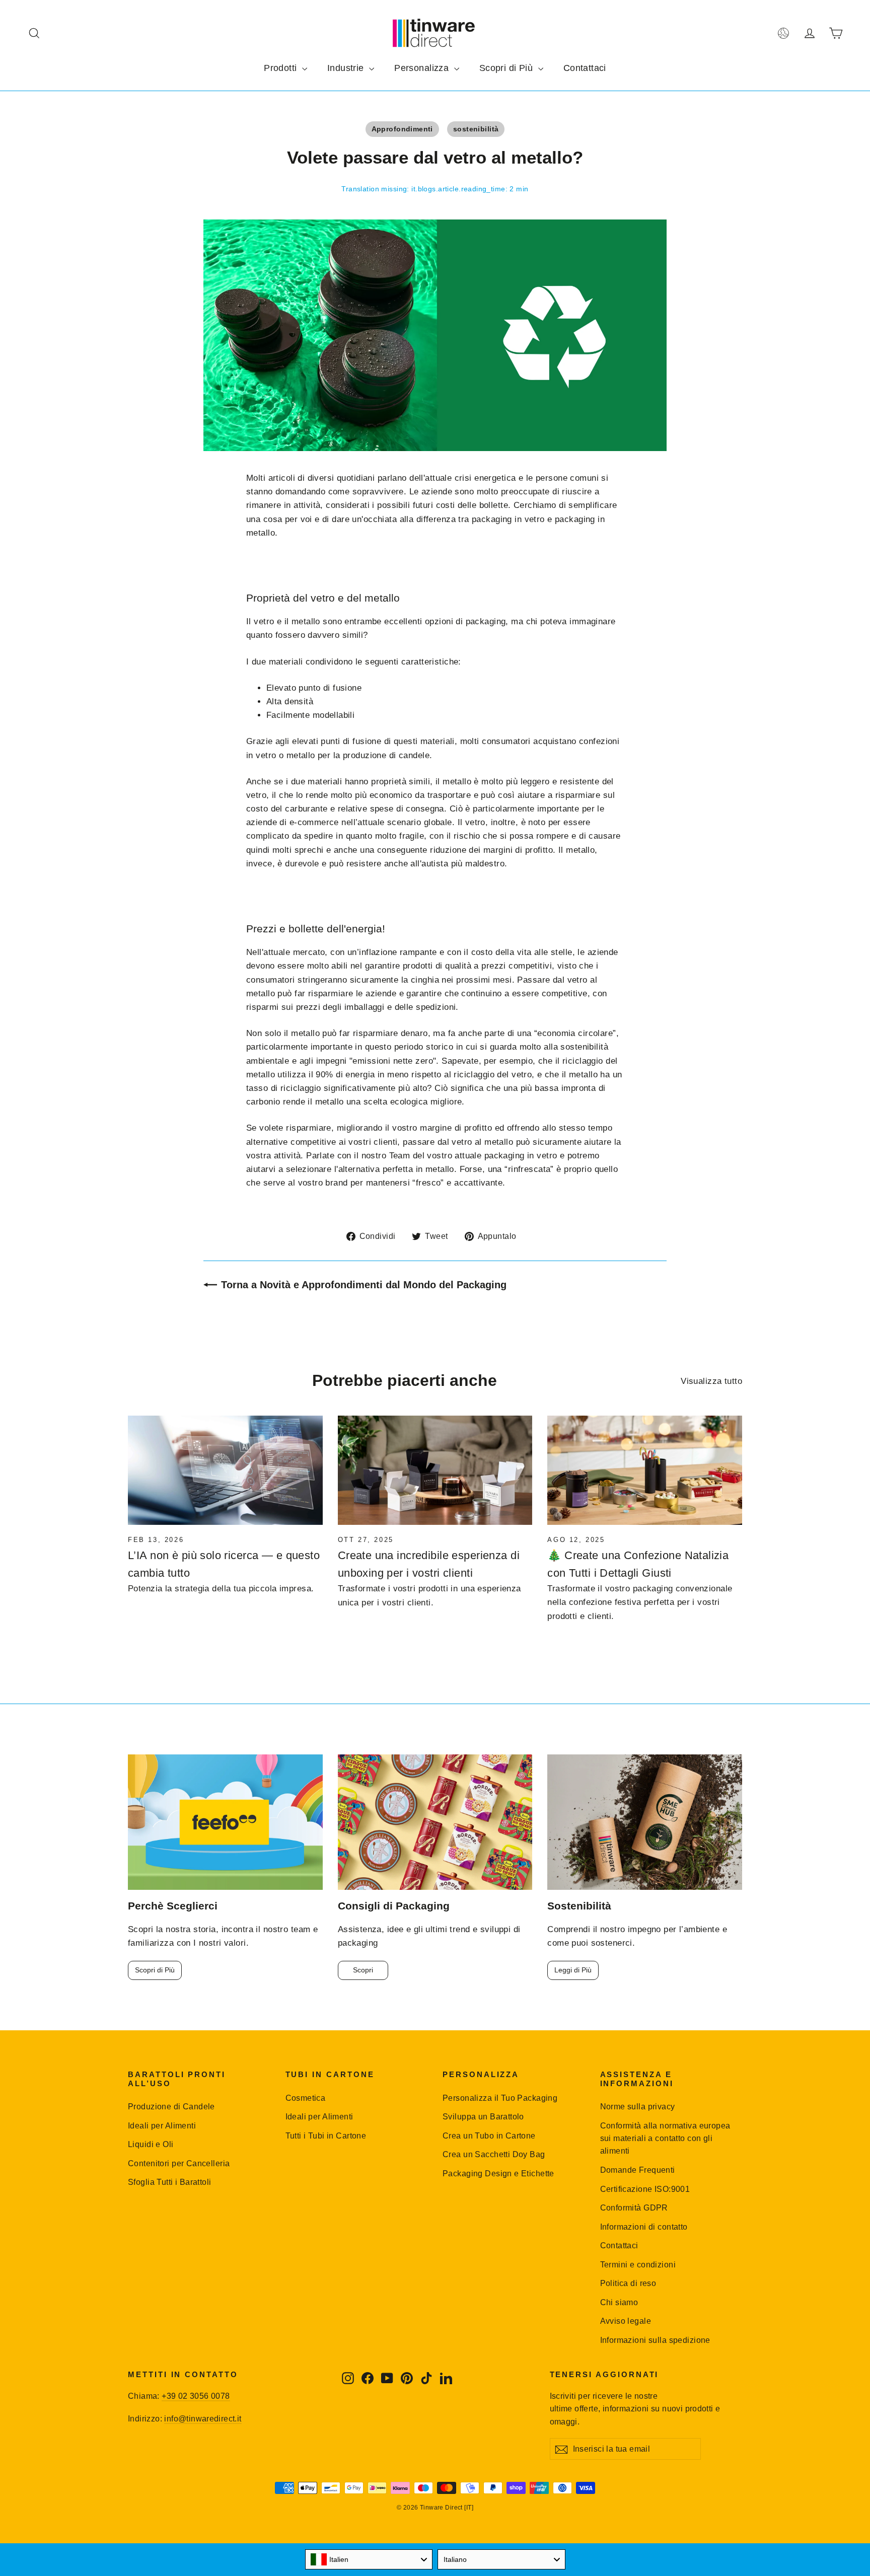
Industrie (347, 68)
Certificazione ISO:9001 (645, 2189)
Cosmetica (306, 2098)
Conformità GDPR (634, 2208)
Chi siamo (619, 2302)
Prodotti (282, 68)
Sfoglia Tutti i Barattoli (170, 2182)
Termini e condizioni (638, 2265)
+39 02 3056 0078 (196, 2396)
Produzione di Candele (171, 2107)
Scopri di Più (507, 68)
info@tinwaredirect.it (203, 2419)
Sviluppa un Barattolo (483, 2117)
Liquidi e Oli (151, 2144)
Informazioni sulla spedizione (655, 2340)
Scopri (363, 1970)
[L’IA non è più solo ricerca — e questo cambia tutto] (225, 1470)
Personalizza (423, 68)
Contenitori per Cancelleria (179, 2163)
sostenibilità (476, 129)
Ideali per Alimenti (162, 2126)
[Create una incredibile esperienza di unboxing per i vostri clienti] (435, 1470)
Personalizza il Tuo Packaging (500, 2098)
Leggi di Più (573, 1970)
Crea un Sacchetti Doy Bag (494, 2154)
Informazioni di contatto (644, 2227)
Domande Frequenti (638, 2170)
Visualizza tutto (711, 1381)
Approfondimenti (402, 129)
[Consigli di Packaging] (435, 1822)
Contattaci (585, 68)
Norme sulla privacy (638, 2107)
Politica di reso (628, 2283)
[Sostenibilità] (645, 1822)
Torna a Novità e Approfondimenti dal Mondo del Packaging (364, 1285)
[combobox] (369, 2559)
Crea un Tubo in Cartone (489, 2136)
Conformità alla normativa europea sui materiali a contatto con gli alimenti (665, 2139)
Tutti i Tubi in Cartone (326, 2136)
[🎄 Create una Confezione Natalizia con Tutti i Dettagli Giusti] (645, 1470)
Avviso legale (626, 2321)
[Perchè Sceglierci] (225, 1822)
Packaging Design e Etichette (498, 2174)
